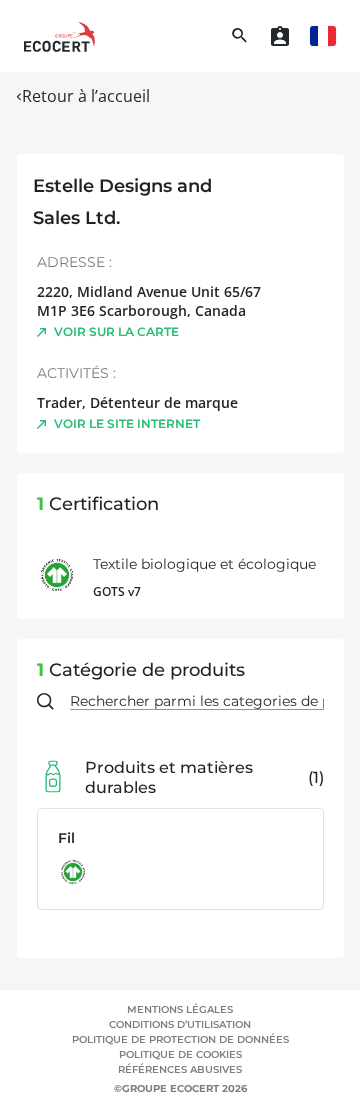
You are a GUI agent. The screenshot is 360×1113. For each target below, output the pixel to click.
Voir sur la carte (116, 331)
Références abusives (180, 1069)
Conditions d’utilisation (180, 1024)
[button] (323, 36)
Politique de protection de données (180, 1039)
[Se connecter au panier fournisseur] (280, 36)
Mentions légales (180, 1009)
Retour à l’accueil (86, 96)
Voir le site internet (127, 423)
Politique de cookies (180, 1054)
